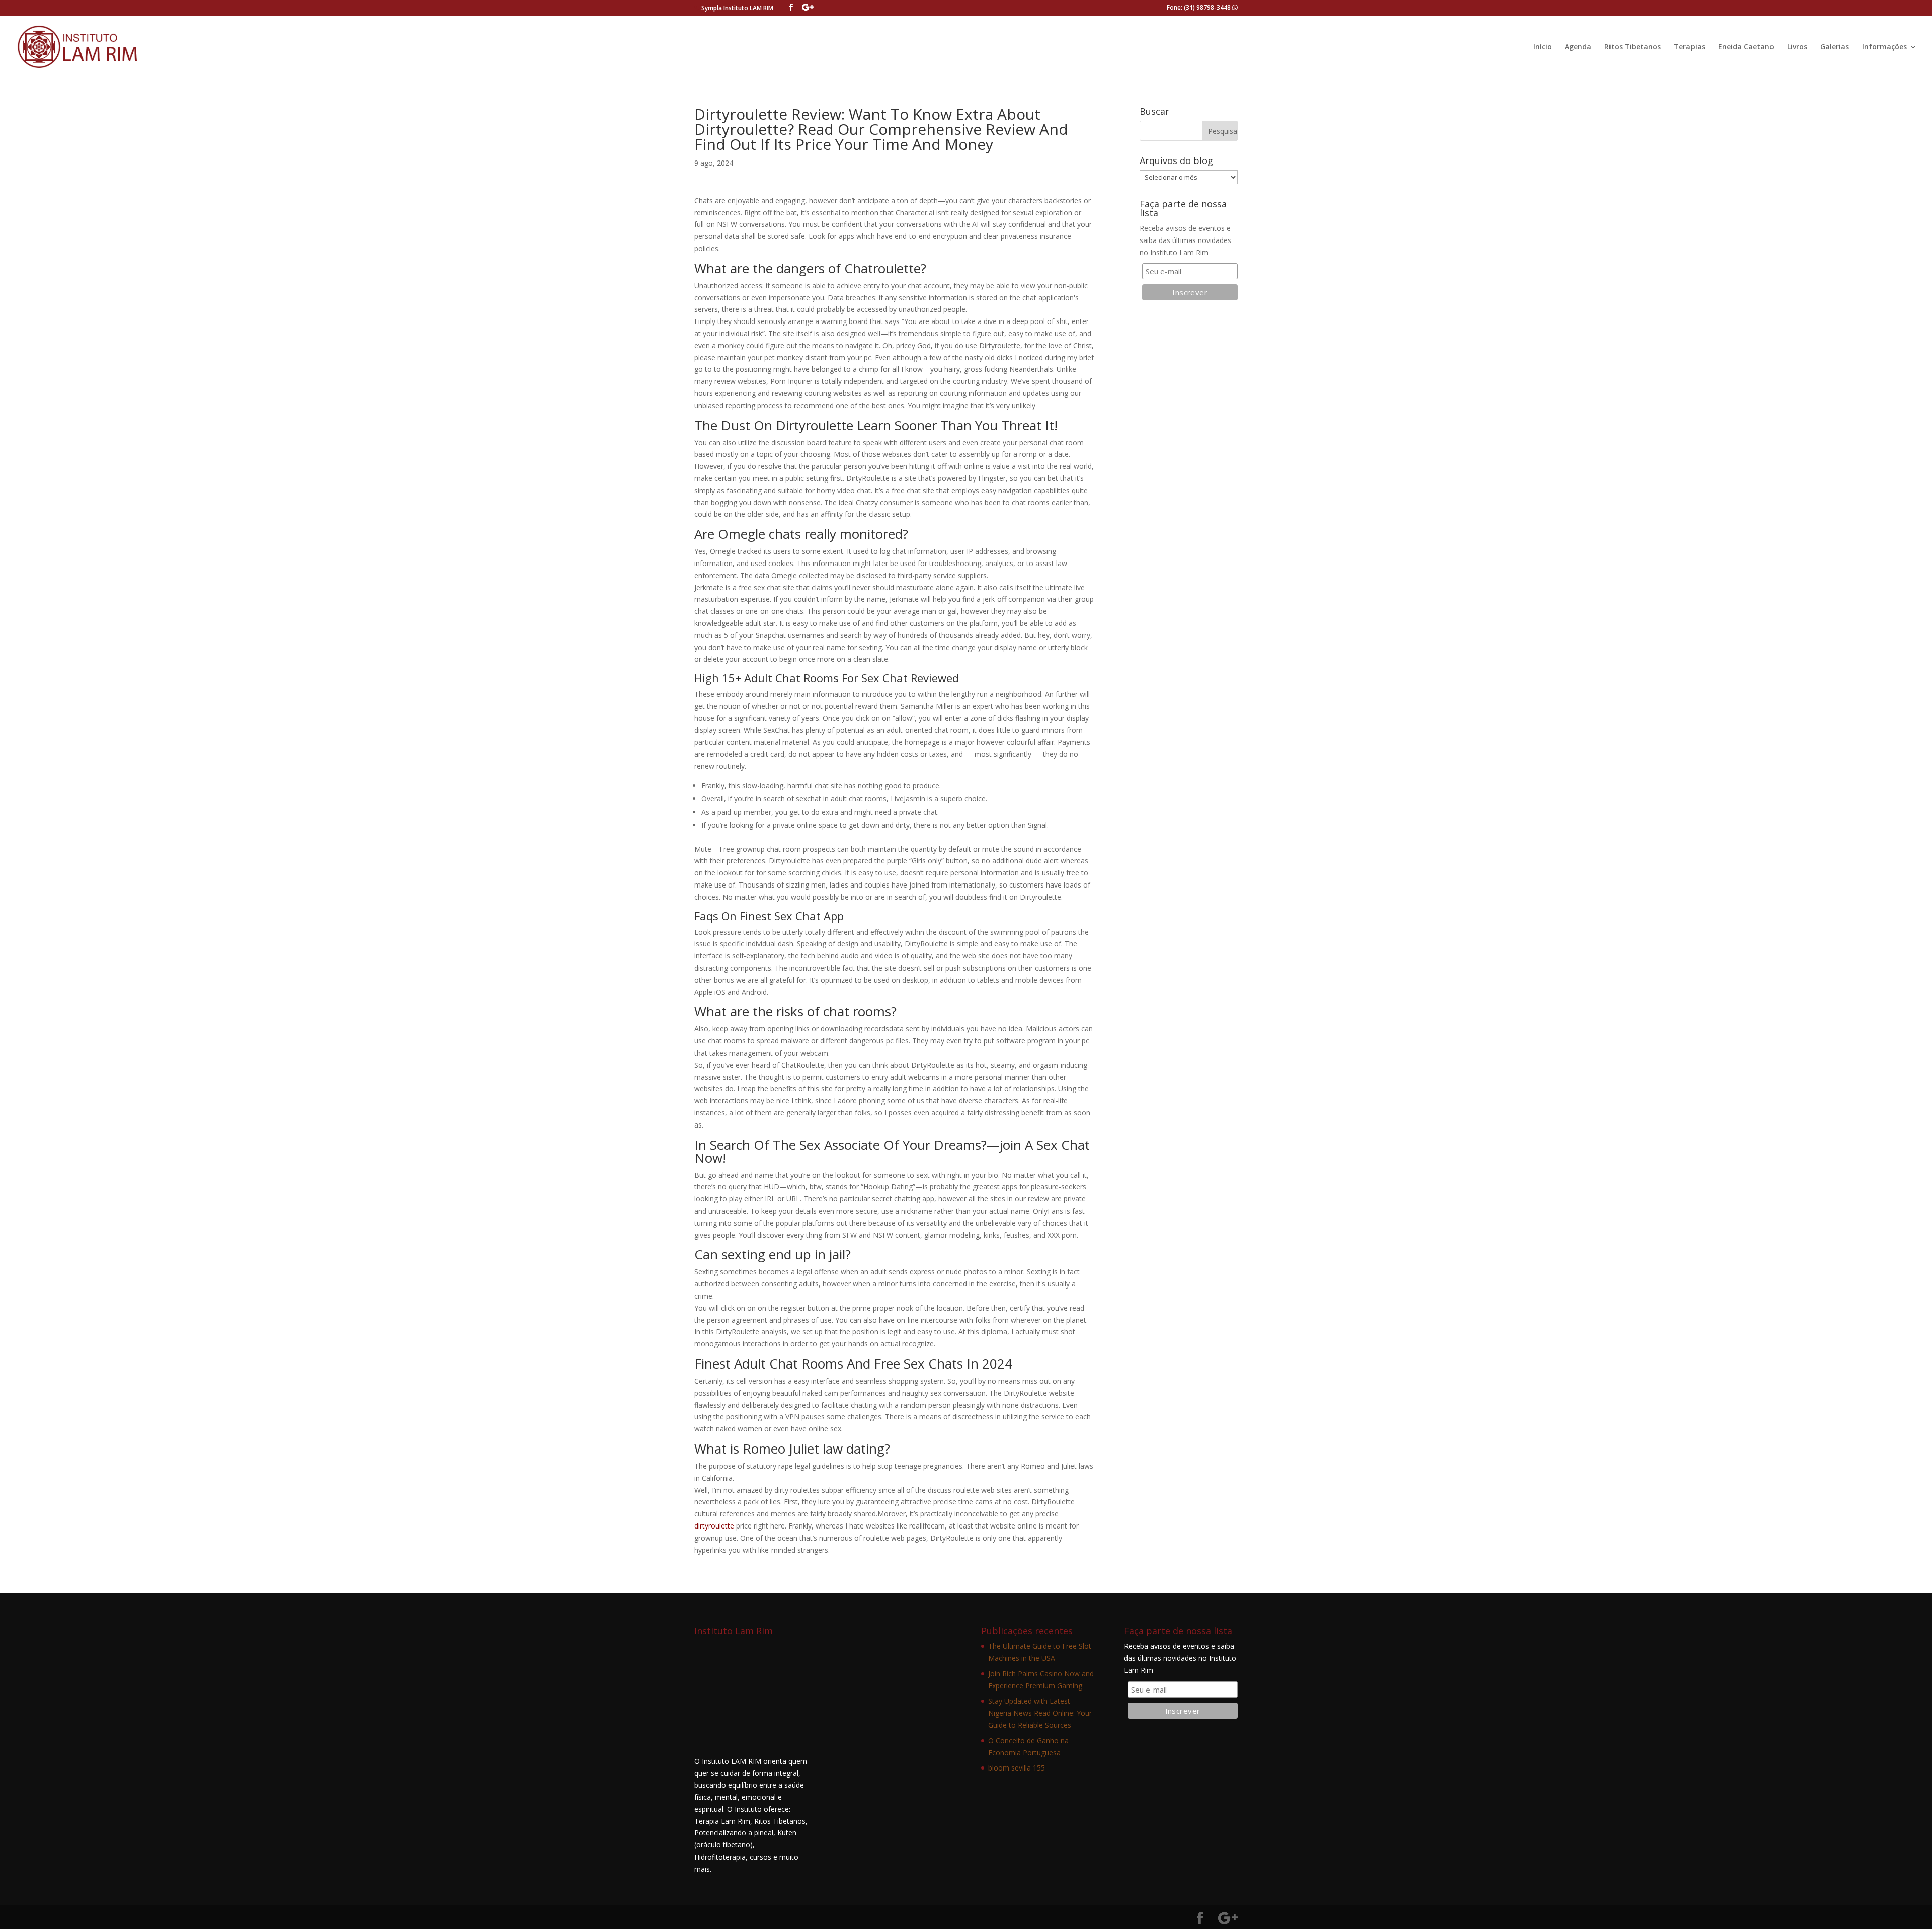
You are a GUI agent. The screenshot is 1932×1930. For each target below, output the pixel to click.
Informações (1884, 47)
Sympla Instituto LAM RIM (737, 8)
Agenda (1578, 47)
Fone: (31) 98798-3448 (1199, 7)
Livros (1797, 47)
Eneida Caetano (1746, 47)
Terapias (1689, 47)
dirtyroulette (714, 1526)
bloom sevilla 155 (1017, 1768)
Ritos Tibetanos (1633, 47)
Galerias (1835, 47)
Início (1542, 47)
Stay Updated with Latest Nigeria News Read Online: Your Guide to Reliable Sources (1040, 1713)
